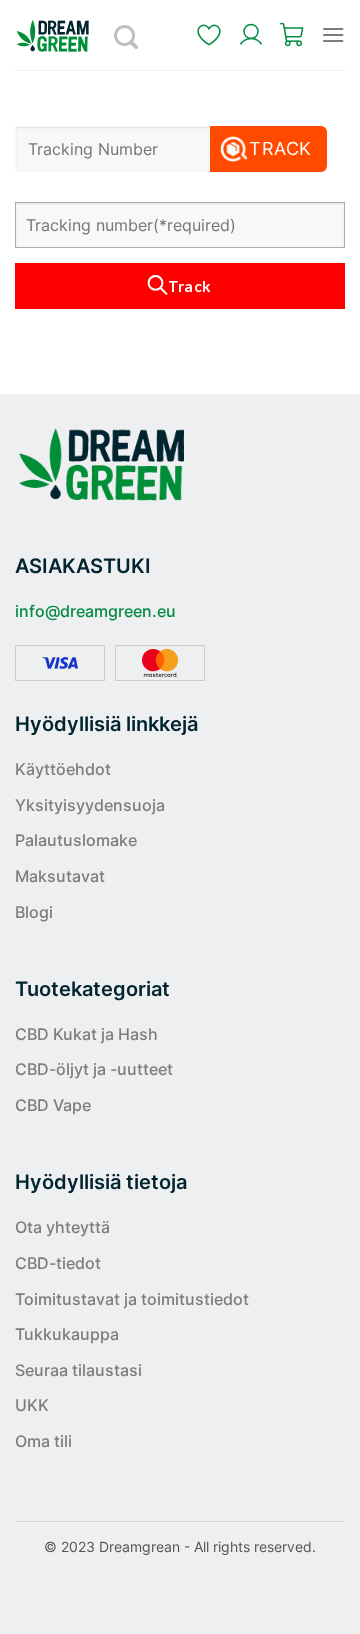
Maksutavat (60, 876)
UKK (32, 1405)
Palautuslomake (76, 840)
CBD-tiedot (58, 1263)
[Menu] (333, 34)
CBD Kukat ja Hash (86, 1034)
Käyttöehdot (63, 769)
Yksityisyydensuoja (90, 805)
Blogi (34, 912)
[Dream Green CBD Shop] (60, 35)
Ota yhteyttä (62, 1227)
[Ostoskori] (293, 35)
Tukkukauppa (67, 1334)
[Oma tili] (251, 35)
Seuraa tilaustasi (78, 1370)
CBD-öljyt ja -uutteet (94, 1069)
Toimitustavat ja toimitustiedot (132, 1299)
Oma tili (43, 1441)
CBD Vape (53, 1105)
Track (280, 148)
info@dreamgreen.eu (95, 611)
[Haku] (127, 35)
